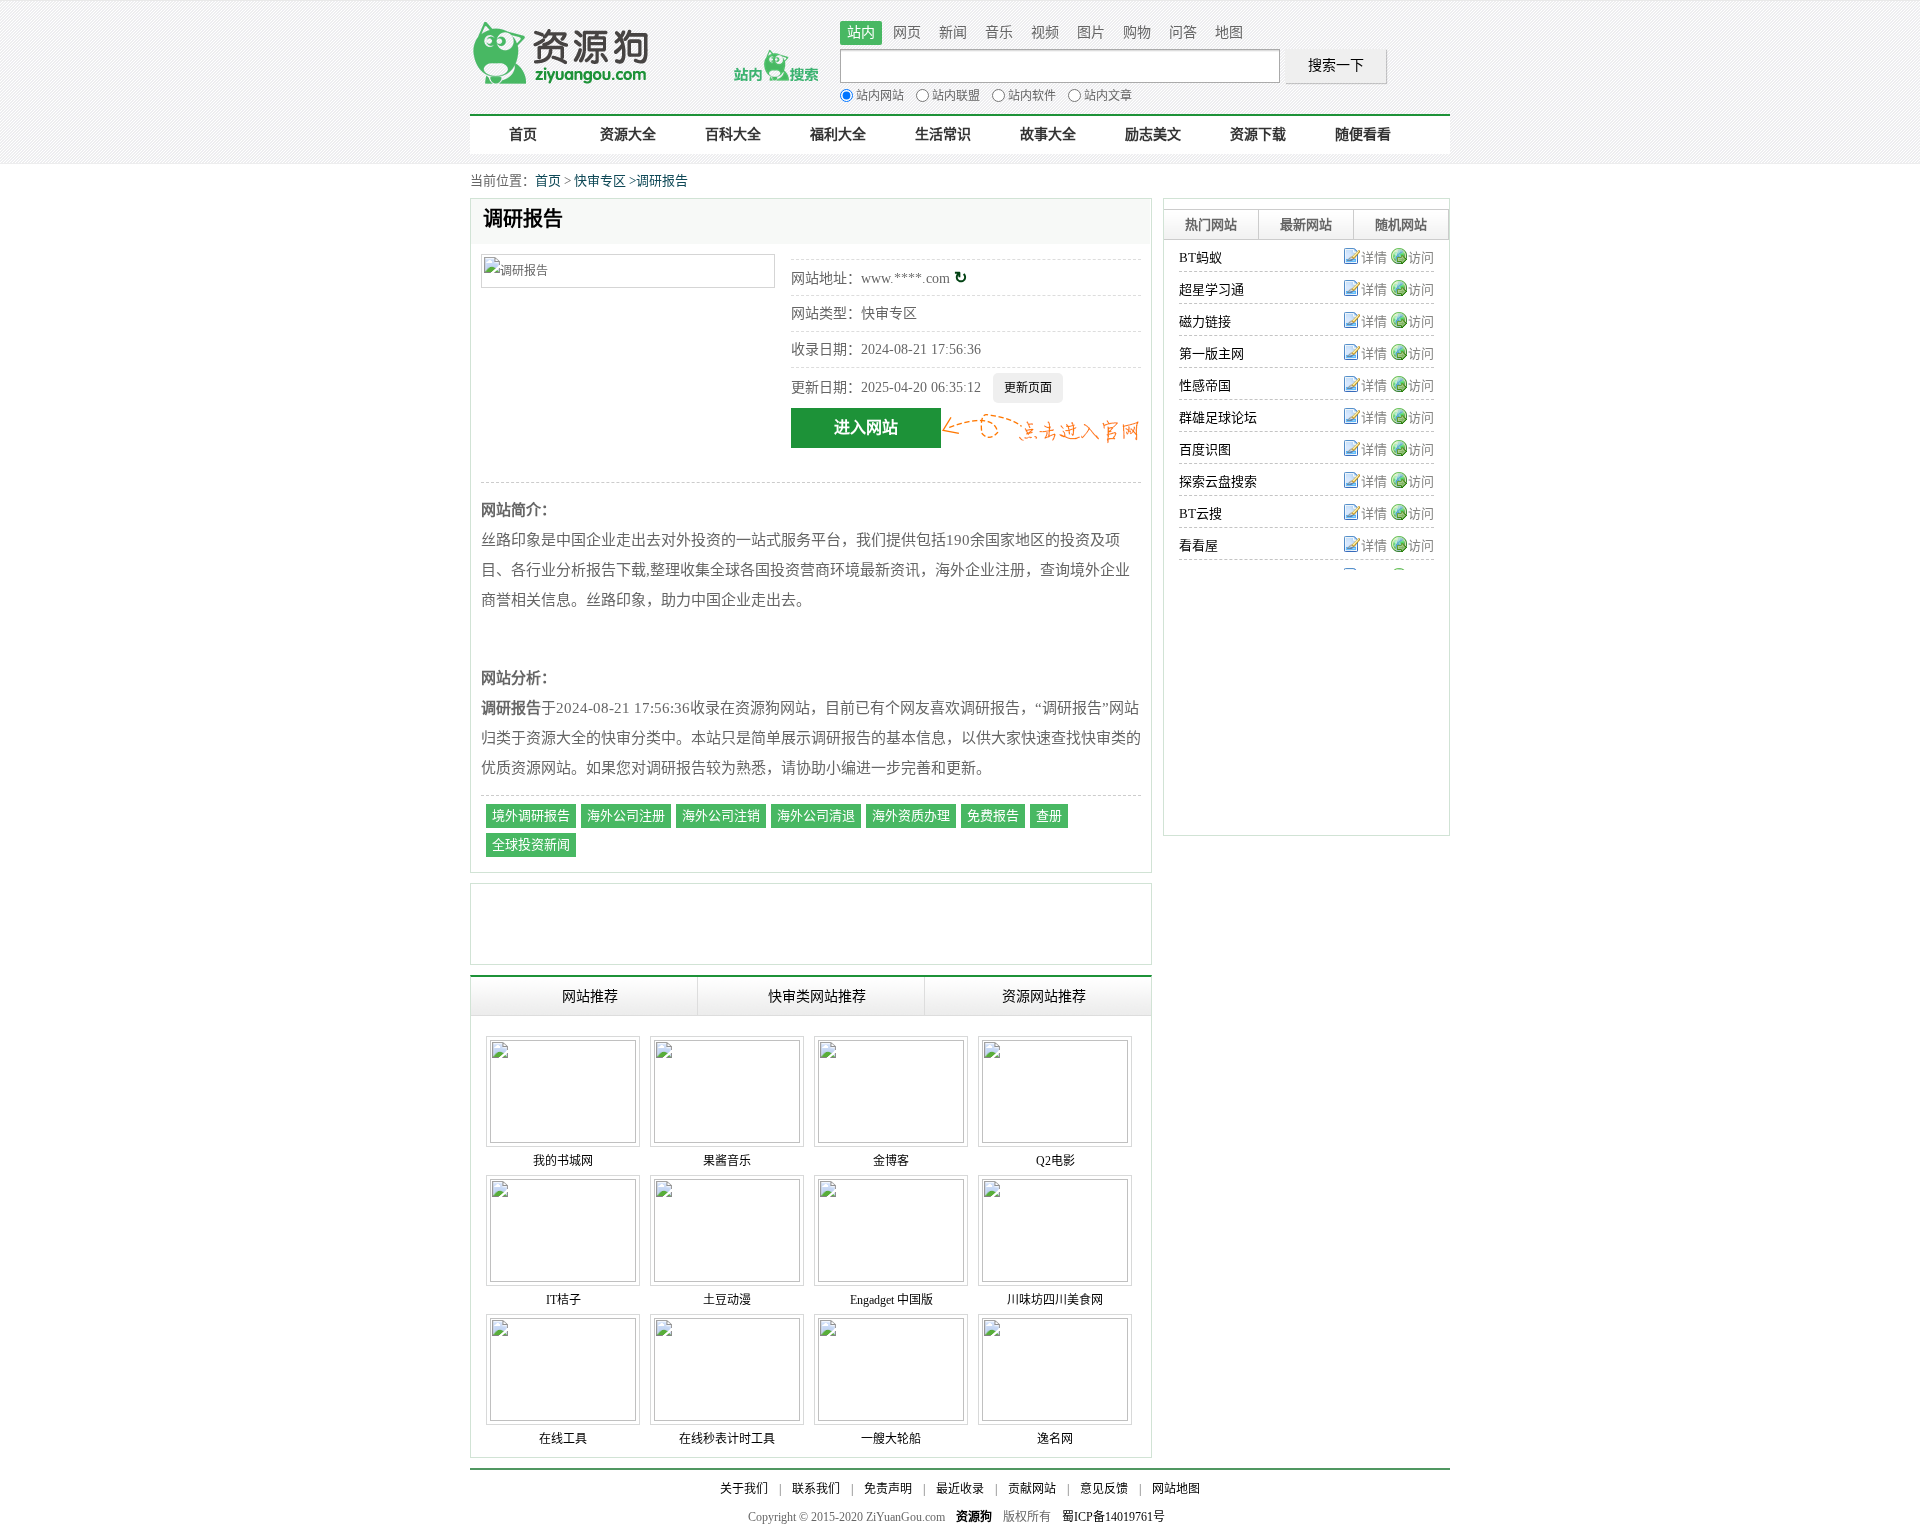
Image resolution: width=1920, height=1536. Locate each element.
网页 (907, 32)
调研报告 (662, 180)
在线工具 (563, 1439)
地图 (1229, 32)
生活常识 (943, 134)
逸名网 (1055, 1439)
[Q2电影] (1055, 1050)
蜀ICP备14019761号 (1113, 1517)
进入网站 (866, 427)
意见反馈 (1104, 1489)
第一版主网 (1211, 353)
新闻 (953, 32)
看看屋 (1198, 545)
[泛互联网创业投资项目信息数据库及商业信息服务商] (563, 1189)
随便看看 (1363, 134)
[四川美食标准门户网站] (1055, 1189)
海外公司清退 (816, 815)
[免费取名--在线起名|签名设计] (1055, 1328)
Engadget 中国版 (891, 1300)
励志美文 (1153, 134)
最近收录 (960, 1489)
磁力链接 (1205, 321)
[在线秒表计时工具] (727, 1328)
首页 (523, 134)
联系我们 (816, 1489)
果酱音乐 (727, 1161)
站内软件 (1032, 96)
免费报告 (993, 815)
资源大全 (628, 134)
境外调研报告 (531, 815)
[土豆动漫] (727, 1189)
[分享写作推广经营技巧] (891, 1050)
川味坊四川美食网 (1055, 1300)
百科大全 (733, 134)
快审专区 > (605, 180)
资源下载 (1258, 134)
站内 (861, 32)
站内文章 (1108, 96)
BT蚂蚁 (1200, 257)
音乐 (999, 32)
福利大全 (838, 134)
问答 (1183, 32)
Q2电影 (1055, 1161)
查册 (1049, 815)
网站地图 (1176, 1489)
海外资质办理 (911, 815)
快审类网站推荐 (817, 996)
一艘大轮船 (891, 1439)
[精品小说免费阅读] (563, 1050)
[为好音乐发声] (727, 1050)
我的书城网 (563, 1161)
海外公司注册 (626, 815)
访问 (1421, 257)
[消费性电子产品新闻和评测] (891, 1189)
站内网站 (880, 96)
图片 (1091, 32)
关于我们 (744, 1489)
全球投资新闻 (531, 844)
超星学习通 (1211, 289)
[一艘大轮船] (891, 1328)
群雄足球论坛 (1218, 417)
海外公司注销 (721, 815)
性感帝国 (1205, 385)
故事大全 (1048, 134)
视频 (1045, 32)
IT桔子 (563, 1300)
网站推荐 (590, 996)
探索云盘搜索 (1218, 481)
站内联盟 (956, 96)
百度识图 (1205, 449)
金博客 (891, 1161)
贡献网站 (1032, 1489)
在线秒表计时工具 (727, 1439)
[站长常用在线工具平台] (563, 1328)
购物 (1137, 32)
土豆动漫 (727, 1300)
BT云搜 (1200, 513)
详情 (1374, 257)
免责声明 (888, 1489)
